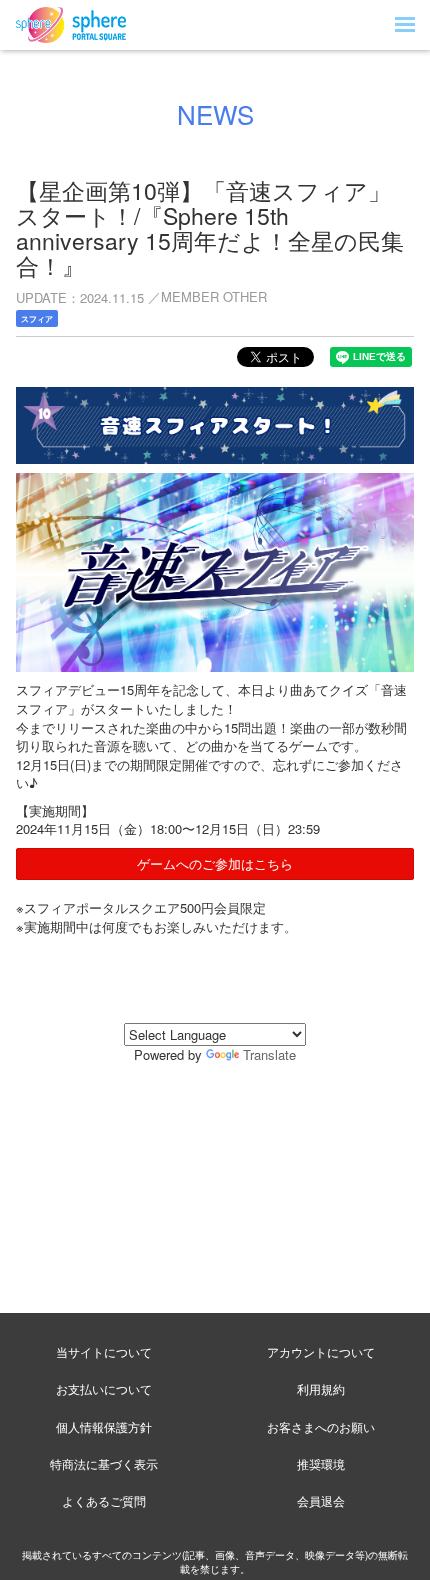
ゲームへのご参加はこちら (215, 863)
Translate (269, 1054)
